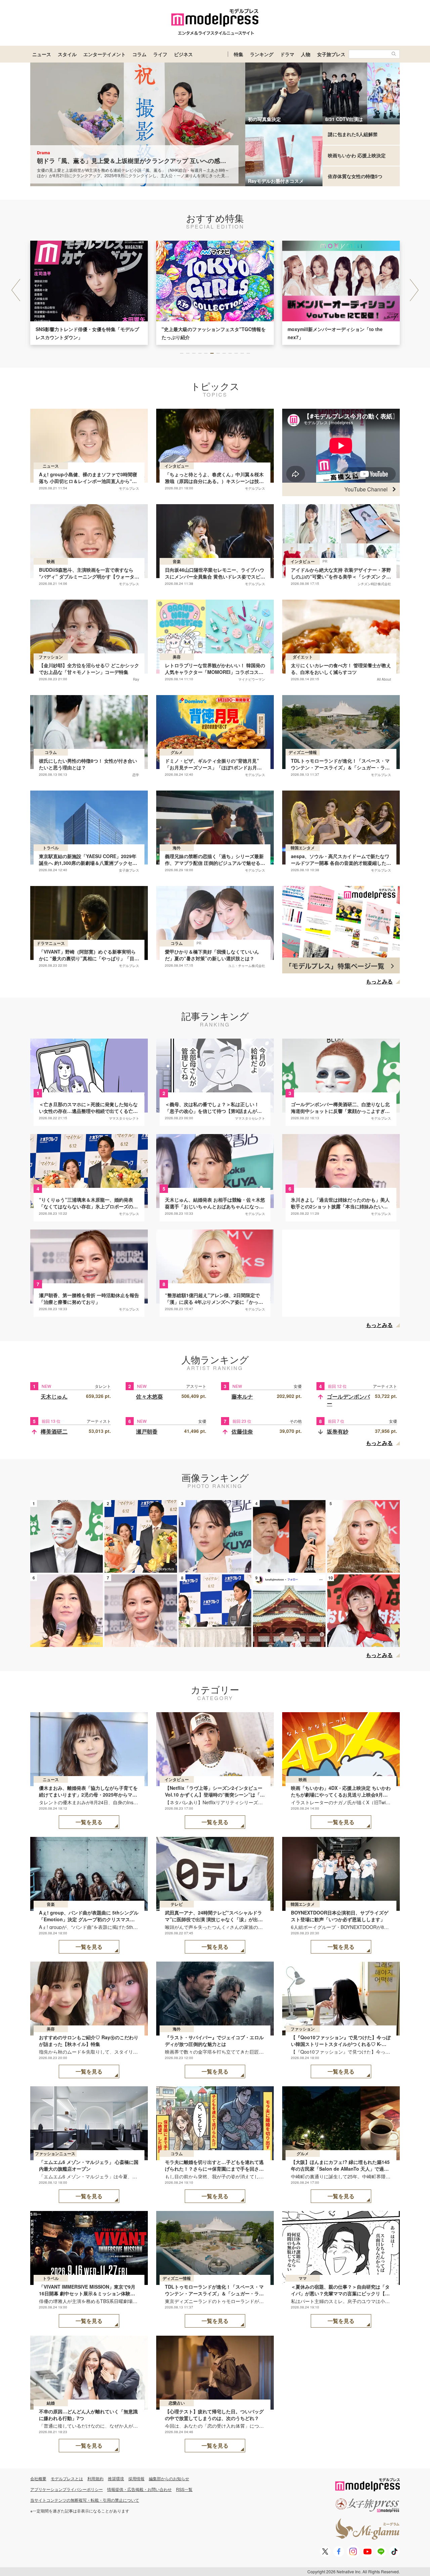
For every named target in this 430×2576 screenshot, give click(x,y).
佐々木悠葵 (149, 1396)
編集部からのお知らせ (169, 2478)
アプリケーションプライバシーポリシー (67, 2489)
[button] (414, 290)
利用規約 (95, 2478)
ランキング (262, 54)
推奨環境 (116, 2478)
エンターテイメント (104, 54)
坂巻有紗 (338, 1431)
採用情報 (136, 2478)
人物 (306, 54)
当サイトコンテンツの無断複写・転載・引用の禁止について (85, 2500)
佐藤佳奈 (242, 1431)
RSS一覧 (184, 2489)
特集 (239, 54)
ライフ (160, 54)
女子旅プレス (331, 54)
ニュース (42, 54)
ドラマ (287, 54)
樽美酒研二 (54, 1431)
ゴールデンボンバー (348, 1400)
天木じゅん (54, 1396)
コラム (139, 54)
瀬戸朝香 (147, 1431)
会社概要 (38, 2478)
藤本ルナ (242, 1396)
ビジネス (183, 54)
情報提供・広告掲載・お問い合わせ (139, 2489)
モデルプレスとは (67, 2478)
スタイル (67, 54)
